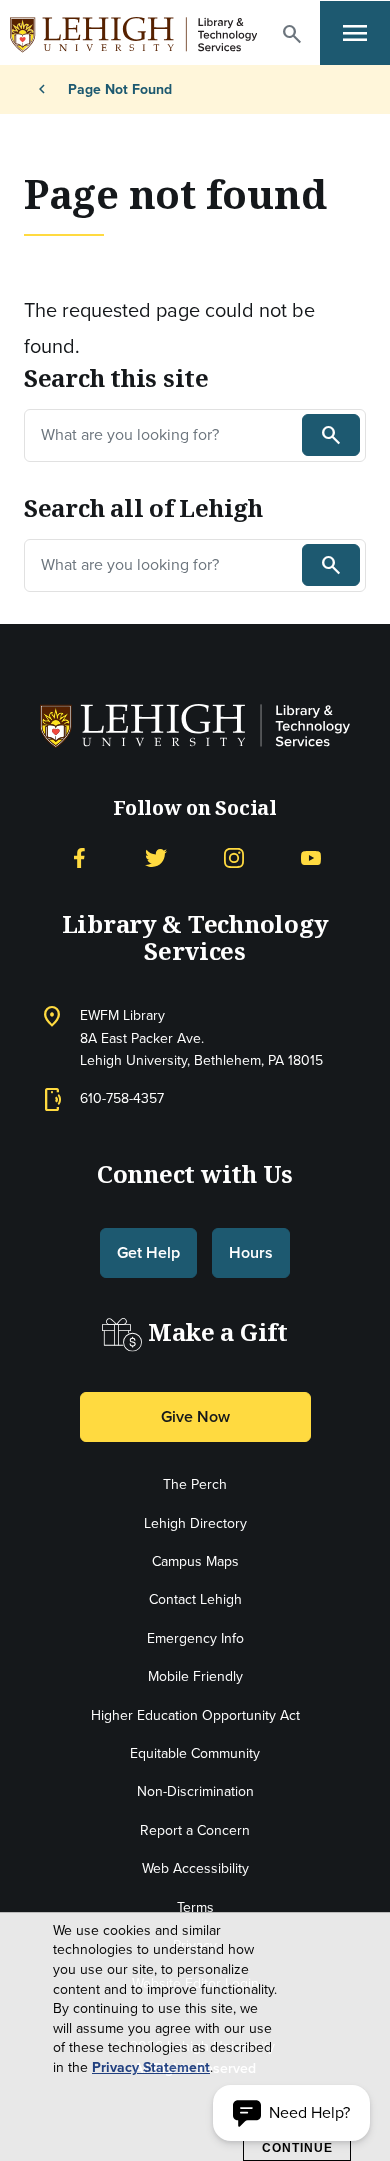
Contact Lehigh (195, 1599)
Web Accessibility (195, 1868)
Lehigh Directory (195, 1523)
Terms (195, 1907)
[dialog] (195, 2037)
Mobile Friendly (195, 1676)
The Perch (195, 1484)
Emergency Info (195, 1638)
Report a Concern (195, 1830)
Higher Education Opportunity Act (195, 1715)
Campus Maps (195, 1561)
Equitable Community (195, 1753)
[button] (292, 34)
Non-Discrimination (195, 1791)
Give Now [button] (195, 1416)
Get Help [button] (148, 1252)
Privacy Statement (151, 2068)
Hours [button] (251, 1252)
